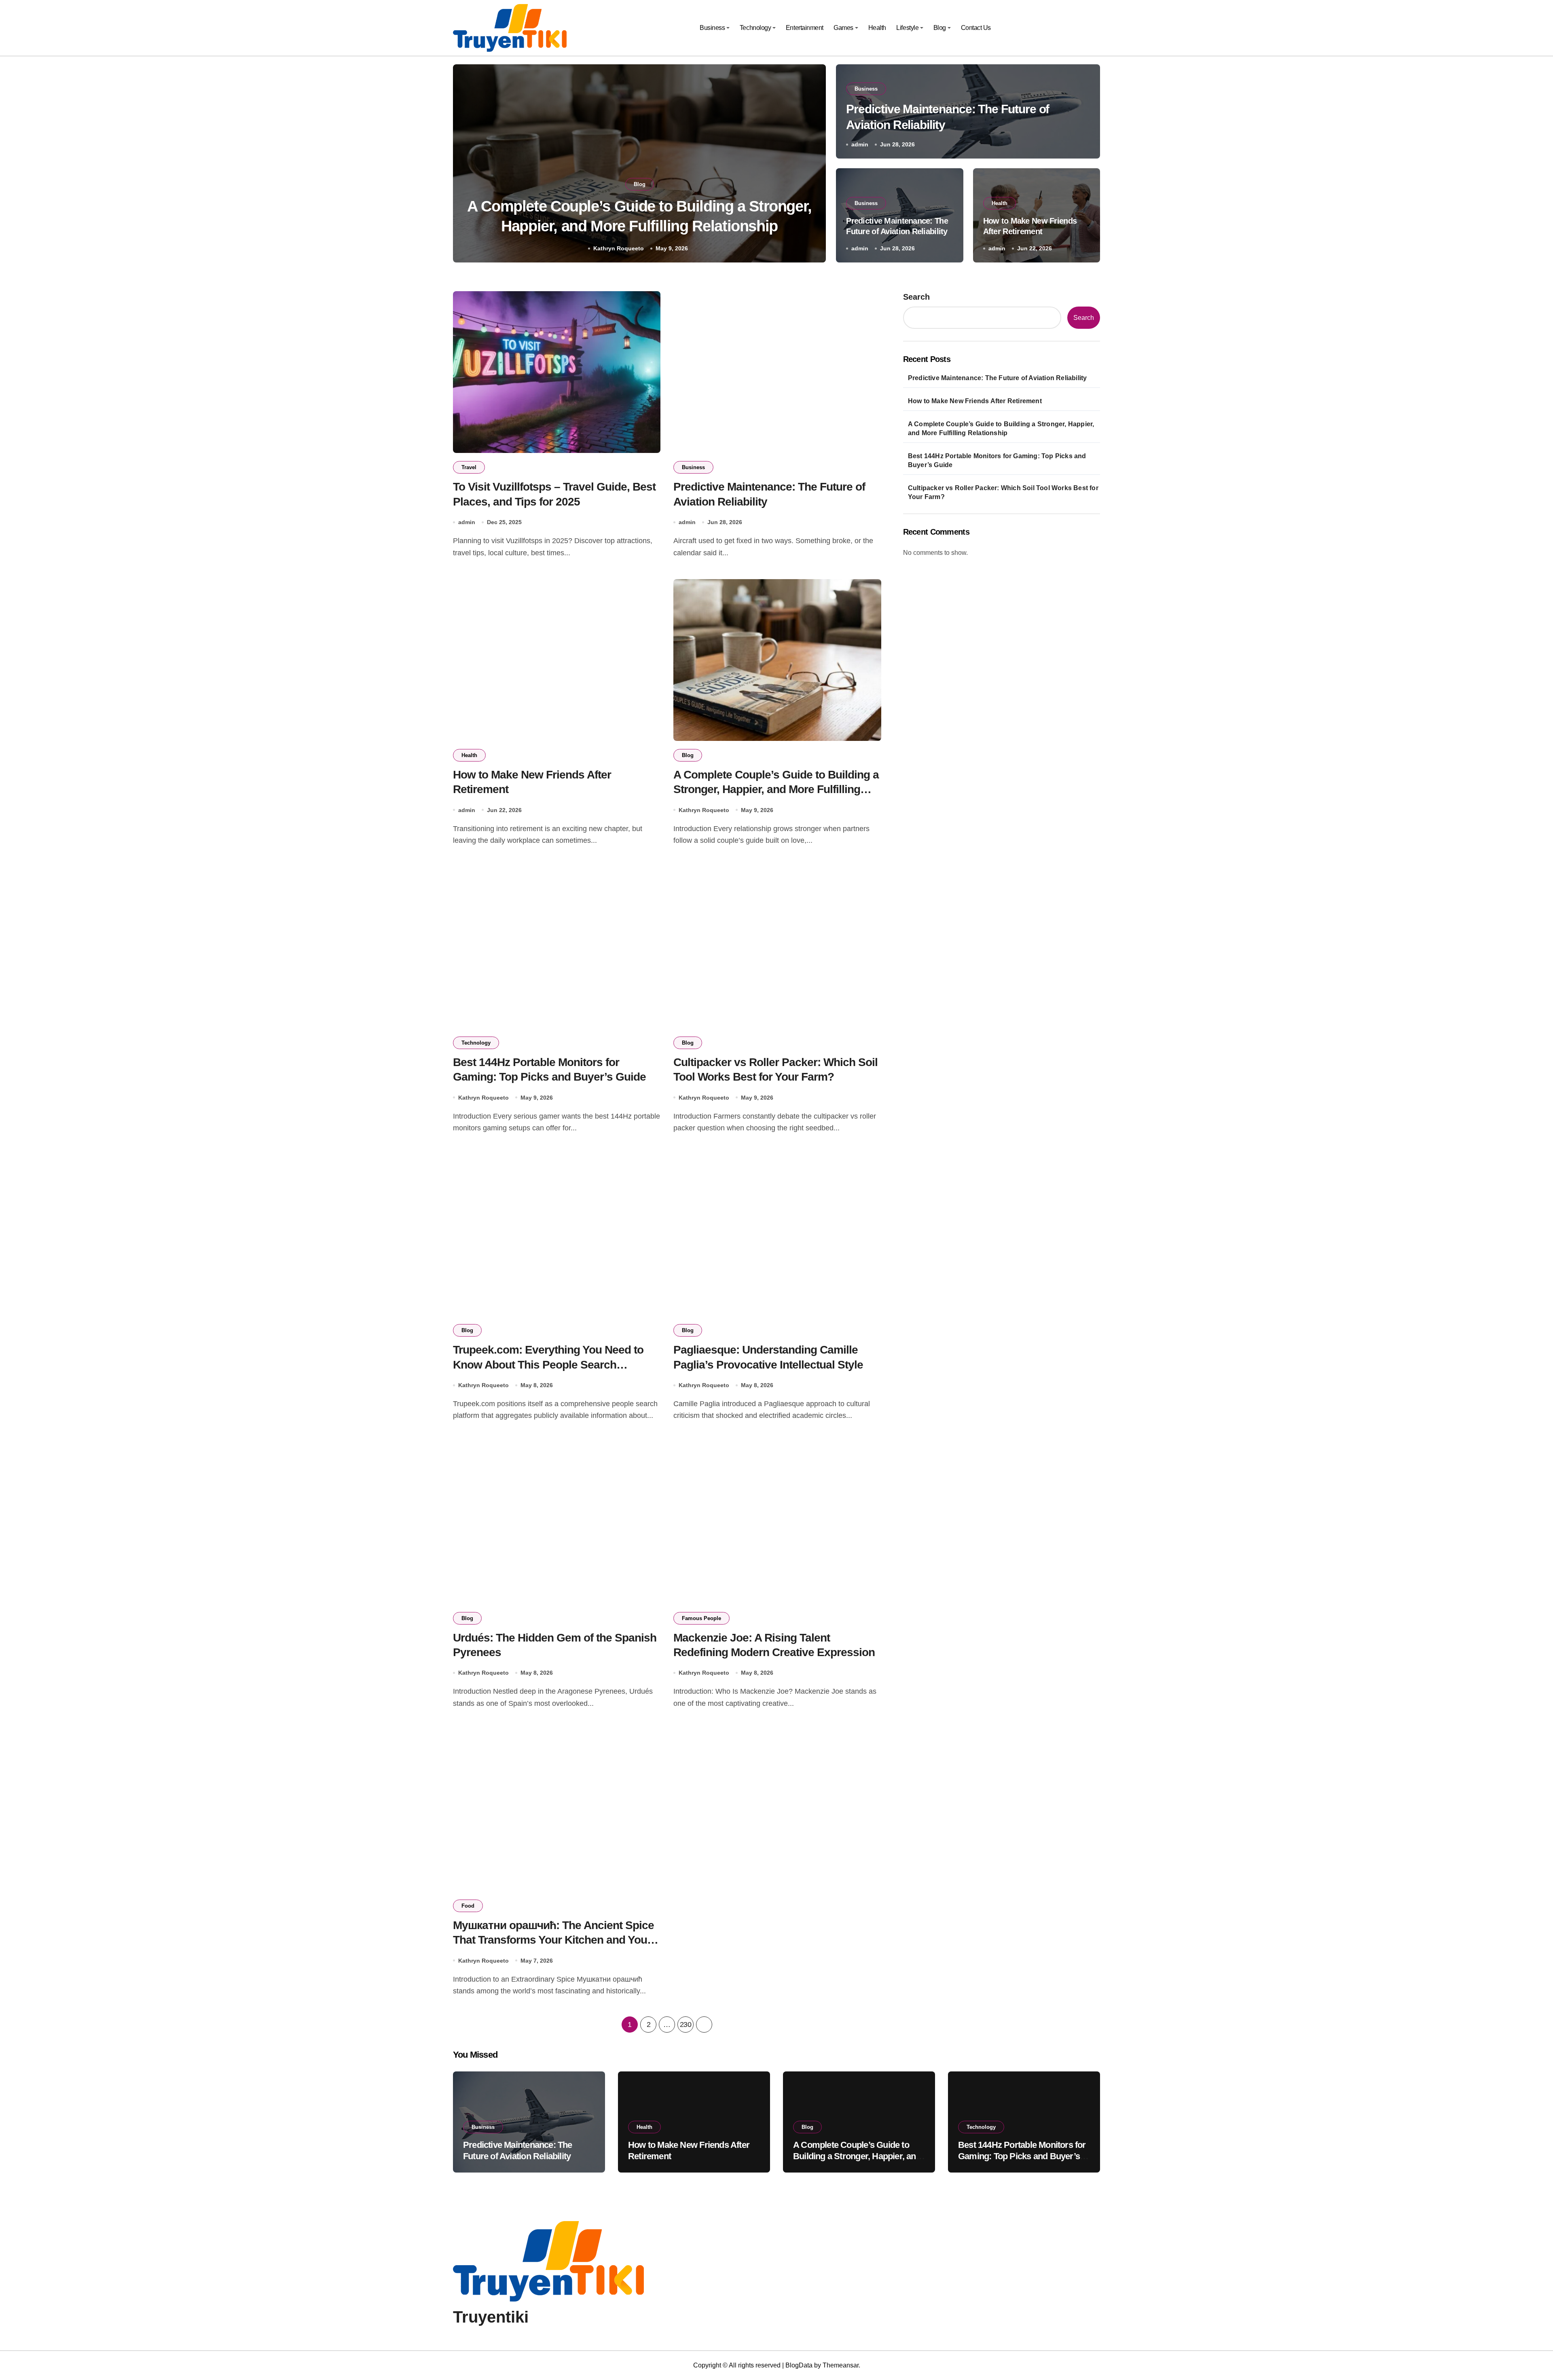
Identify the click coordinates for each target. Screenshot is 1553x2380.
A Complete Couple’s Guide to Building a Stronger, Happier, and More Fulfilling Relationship (776, 789)
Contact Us (976, 28)
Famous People (701, 1618)
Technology (755, 28)
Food (468, 1906)
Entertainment (805, 28)
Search (916, 297)
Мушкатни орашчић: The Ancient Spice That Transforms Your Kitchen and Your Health (553, 1940)
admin (860, 144)
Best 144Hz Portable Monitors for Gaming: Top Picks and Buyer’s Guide (997, 460)
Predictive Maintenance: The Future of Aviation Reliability (998, 378)
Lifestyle (907, 28)
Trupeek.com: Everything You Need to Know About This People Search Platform (548, 1365)
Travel (469, 467)
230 (686, 2025)
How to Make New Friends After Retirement (975, 401)
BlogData (799, 2365)
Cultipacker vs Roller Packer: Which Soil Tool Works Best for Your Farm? (1003, 492)
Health (877, 28)
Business (712, 28)
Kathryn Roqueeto (619, 248)
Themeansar (841, 2365)
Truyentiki (491, 2317)
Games (843, 28)
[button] (812, 165)
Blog (940, 28)
